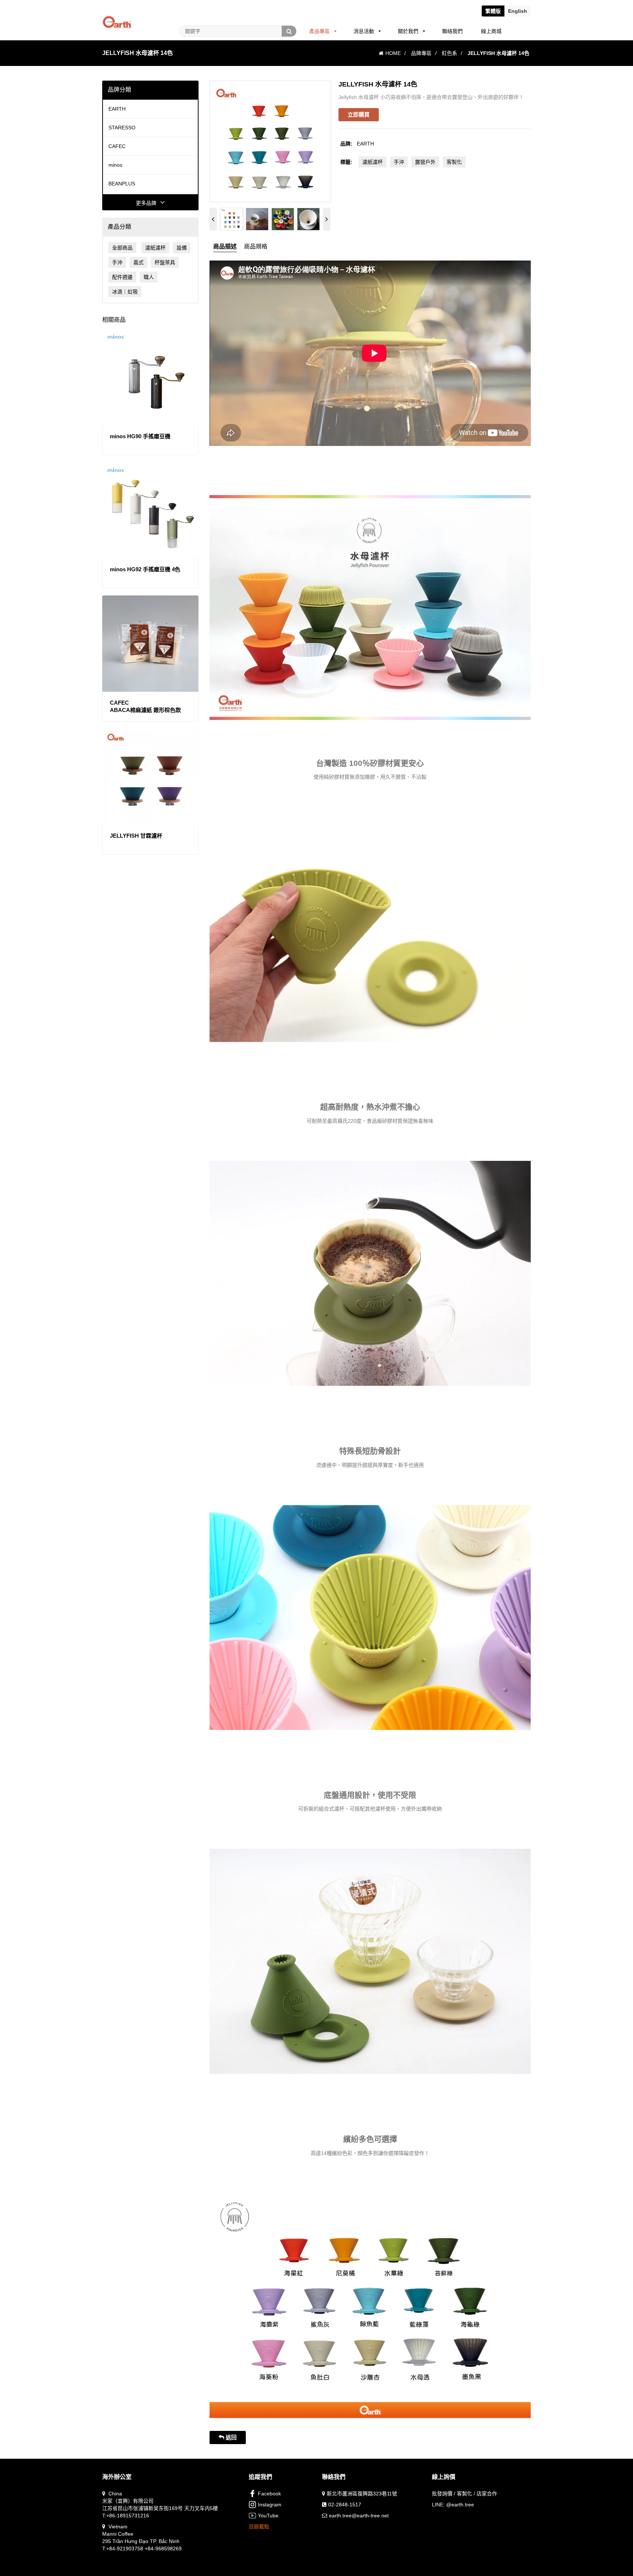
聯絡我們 (452, 31)
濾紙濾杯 (155, 248)
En (518, 11)
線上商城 (491, 31)
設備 (182, 248)
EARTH (117, 109)
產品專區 (319, 31)
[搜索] (289, 31)
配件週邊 (122, 277)
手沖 (117, 262)
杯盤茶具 (165, 262)
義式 (138, 262)
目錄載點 (259, 2527)
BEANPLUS (122, 184)
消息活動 (364, 31)
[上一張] (213, 219)
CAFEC (117, 146)
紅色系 (449, 53)
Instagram (270, 2505)
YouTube (268, 2516)
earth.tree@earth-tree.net (359, 2516)
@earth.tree (460, 2505)
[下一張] (327, 219)
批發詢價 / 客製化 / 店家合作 (464, 2494)
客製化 (454, 162)
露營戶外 (425, 162)
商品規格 (256, 246)
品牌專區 (421, 53)
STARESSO (122, 128)
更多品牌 (146, 203)
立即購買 (359, 115)
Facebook (269, 2494)
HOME (393, 53)
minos (115, 165)
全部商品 (122, 248)
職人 (149, 277)
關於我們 (408, 31)
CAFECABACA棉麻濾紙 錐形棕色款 (145, 706)
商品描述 (225, 246)
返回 (230, 2437)
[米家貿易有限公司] (117, 13)
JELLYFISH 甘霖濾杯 (136, 836)
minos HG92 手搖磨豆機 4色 (145, 569)
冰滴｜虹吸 (125, 292)
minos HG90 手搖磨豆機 (140, 436)
